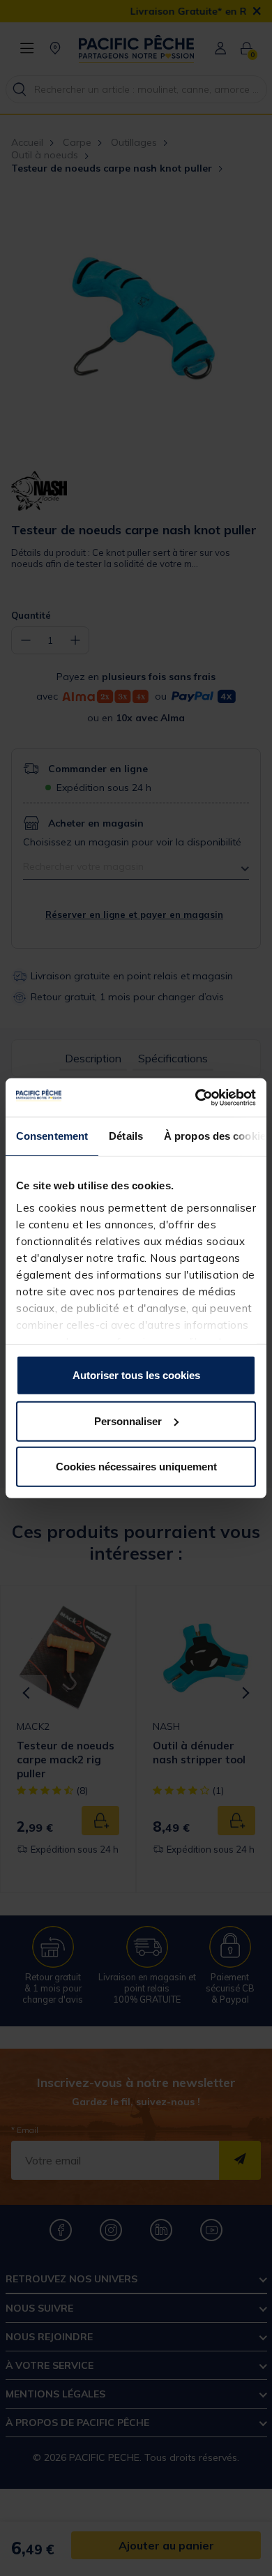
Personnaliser (128, 1421)
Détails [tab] (126, 1136)
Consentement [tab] (52, 1136)
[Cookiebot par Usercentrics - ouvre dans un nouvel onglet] (196, 1097)
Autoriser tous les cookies (136, 1375)
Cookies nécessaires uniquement (136, 1467)
